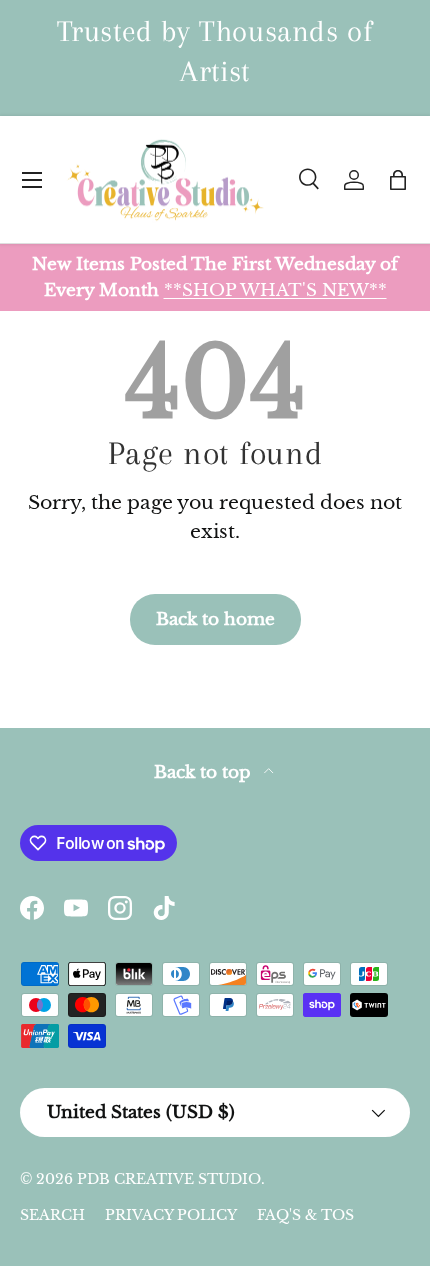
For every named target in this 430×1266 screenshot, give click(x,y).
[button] (398, 180)
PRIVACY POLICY (171, 1215)
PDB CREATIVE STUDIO (169, 1179)
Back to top (205, 772)
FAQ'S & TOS (305, 1215)
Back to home (215, 619)
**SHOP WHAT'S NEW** (275, 290)
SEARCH (52, 1215)
